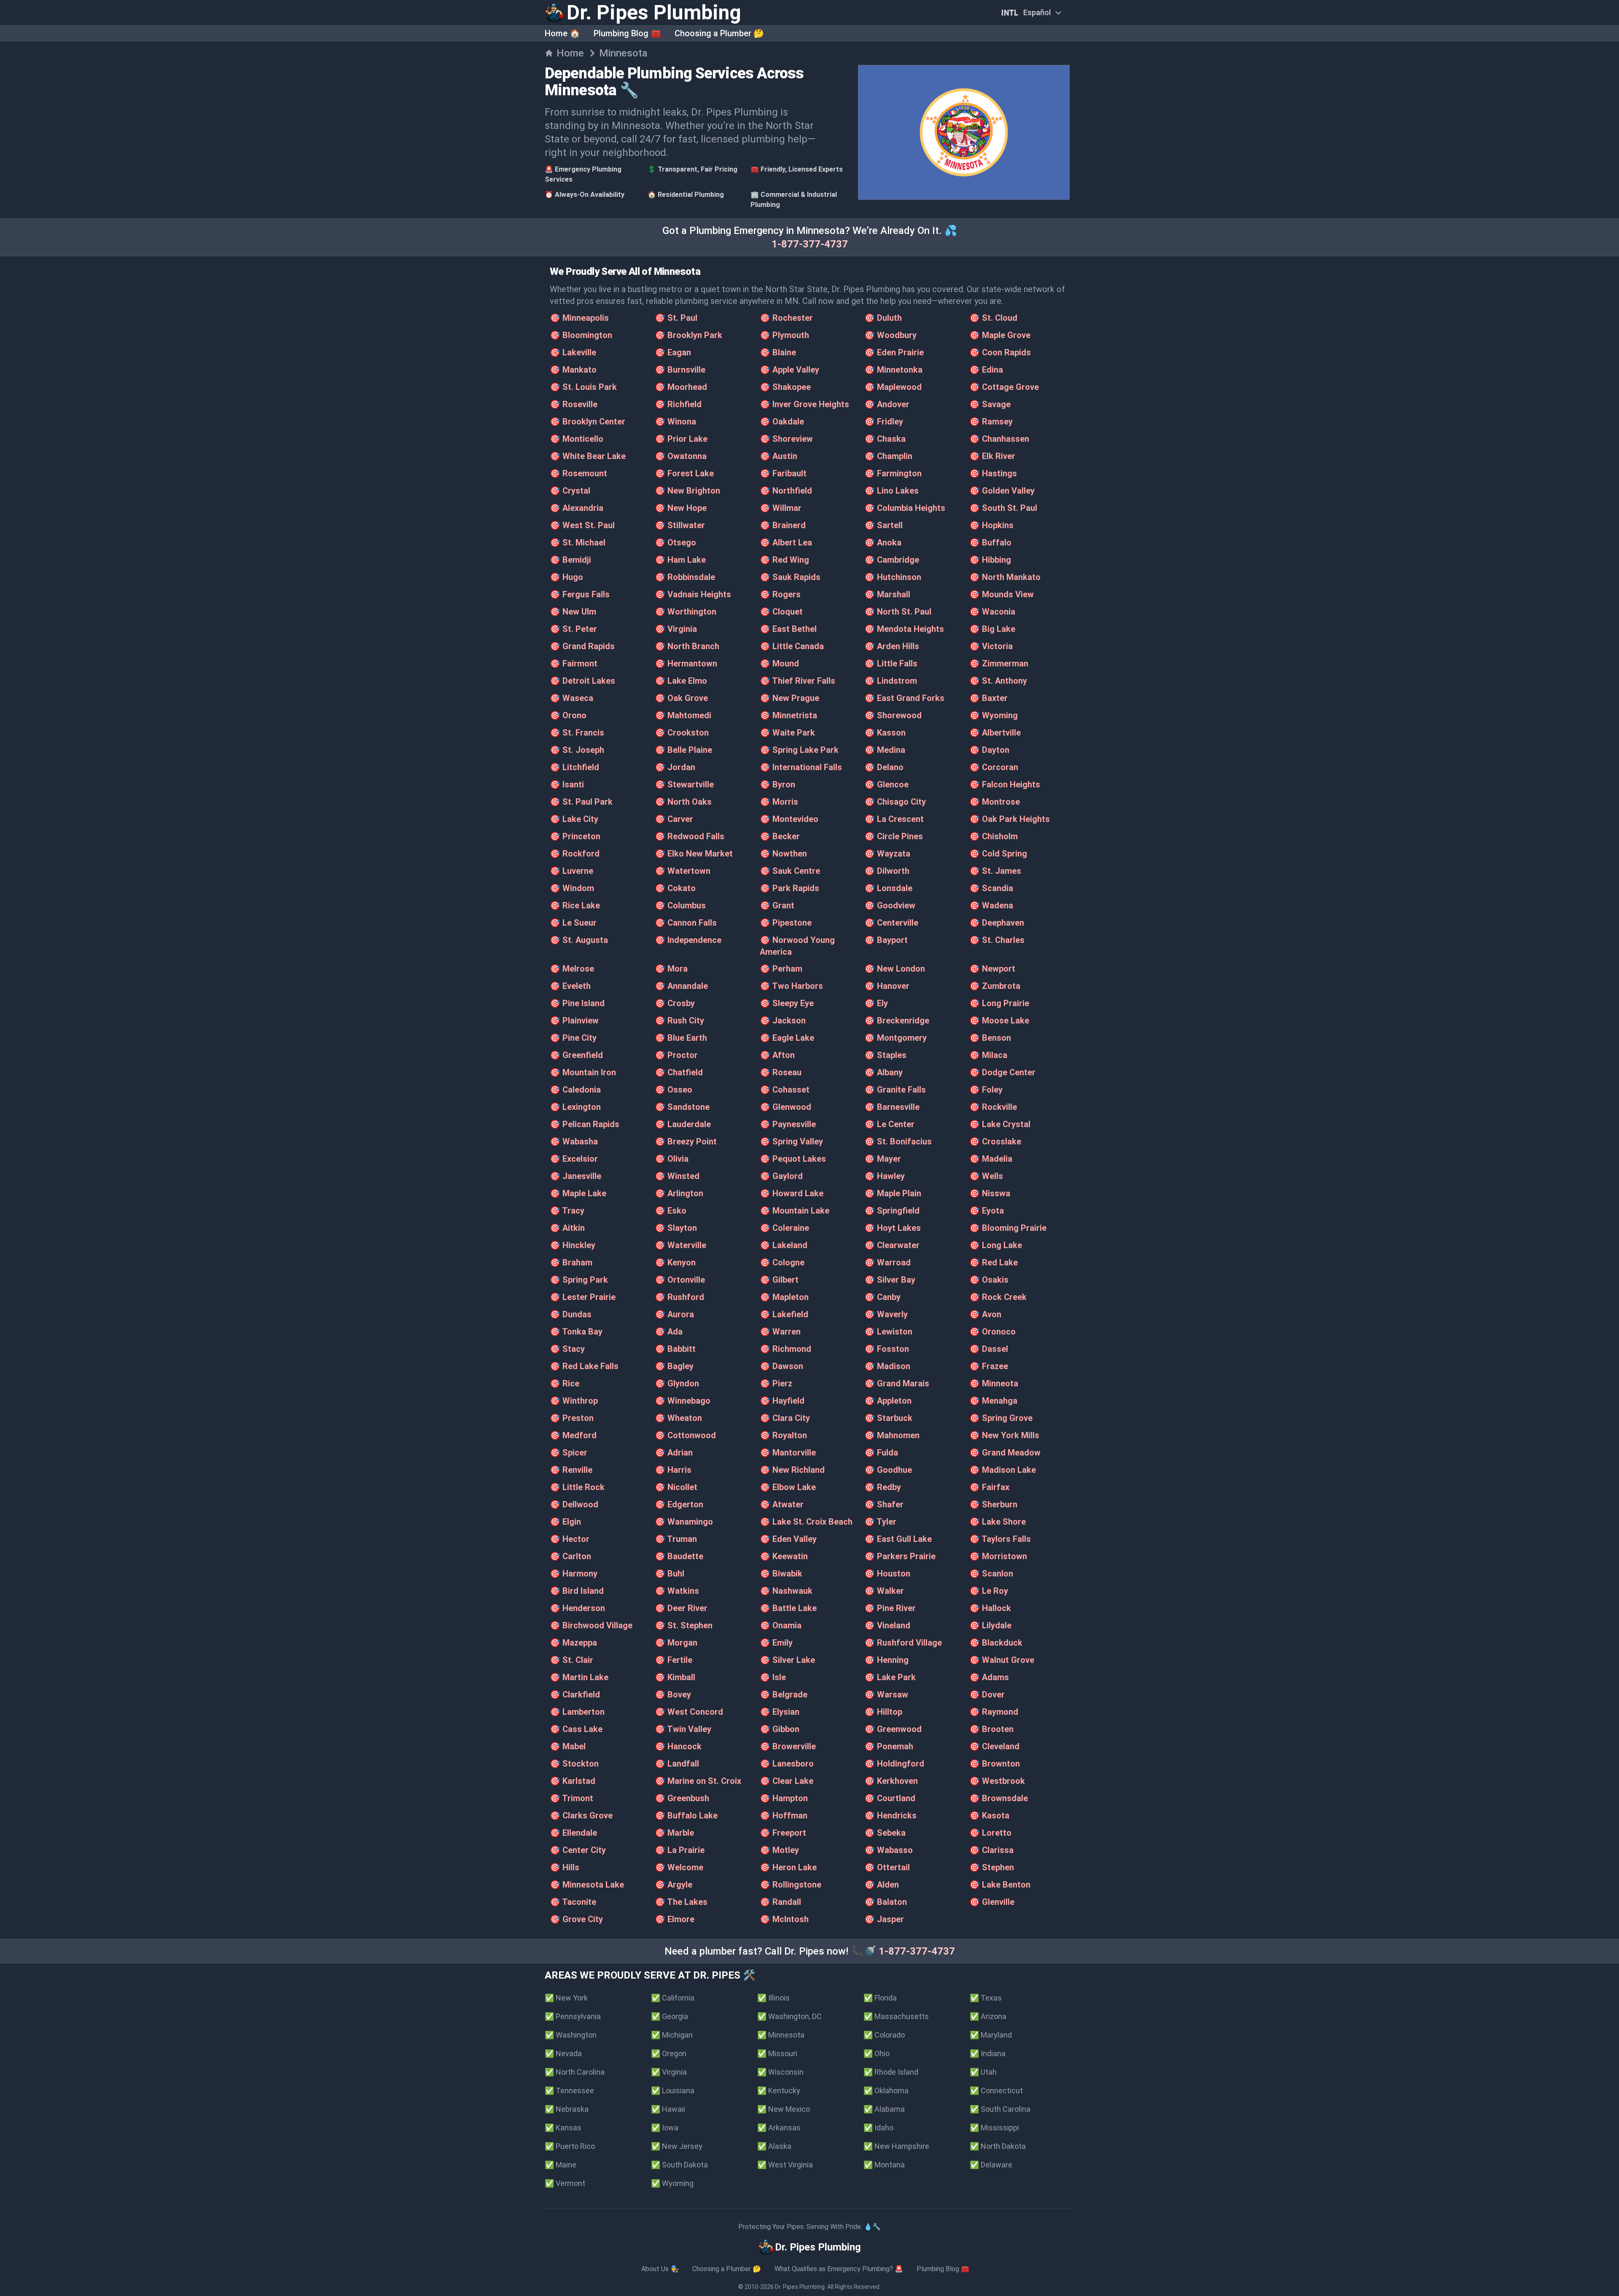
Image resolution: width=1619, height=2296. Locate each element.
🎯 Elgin (565, 1522)
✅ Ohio (877, 2053)
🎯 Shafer (884, 1504)
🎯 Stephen (992, 1867)
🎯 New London (895, 969)
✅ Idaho (878, 2128)
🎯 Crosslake (995, 1141)
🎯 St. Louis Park (583, 387)
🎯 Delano (884, 767)
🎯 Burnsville (680, 370)
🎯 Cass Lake (576, 1729)
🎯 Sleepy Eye (787, 1003)
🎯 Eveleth (570, 986)
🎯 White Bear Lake (588, 456)
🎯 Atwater (782, 1504)
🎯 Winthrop (574, 1401)
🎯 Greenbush (682, 1798)
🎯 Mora (671, 969)
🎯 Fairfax (989, 1487)
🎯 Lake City (574, 819)
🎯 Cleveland (994, 1746)
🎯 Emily (776, 1643)
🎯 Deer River (681, 1608)
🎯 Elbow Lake (788, 1487)
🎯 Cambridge (892, 560)
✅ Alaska (774, 2146)
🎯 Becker (780, 836)
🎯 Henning (886, 1660)
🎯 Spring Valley (791, 1141)
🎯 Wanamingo (684, 1522)
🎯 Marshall (887, 594)
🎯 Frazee (989, 1366)
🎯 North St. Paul (898, 612)
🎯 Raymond (994, 1712)
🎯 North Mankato (1005, 577)
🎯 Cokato (675, 888)
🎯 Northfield (786, 491)
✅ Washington (571, 2035)
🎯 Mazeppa (573, 1643)
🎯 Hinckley (573, 1245)
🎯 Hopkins (991, 525)
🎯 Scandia (991, 888)
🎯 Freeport (783, 1833)
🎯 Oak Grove (681, 698)
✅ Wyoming (672, 2183)
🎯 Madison (887, 1366)
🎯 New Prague (789, 698)
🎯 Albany (883, 1072)
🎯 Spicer (569, 1453)
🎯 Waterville (680, 1245)
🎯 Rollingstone (791, 1885)
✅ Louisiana (673, 2091)
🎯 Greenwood (893, 1729)
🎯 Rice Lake (575, 905)
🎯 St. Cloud (993, 318)
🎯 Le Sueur (573, 923)
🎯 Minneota (994, 1383)
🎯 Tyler (880, 1522)
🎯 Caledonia (575, 1090)
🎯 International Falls (801, 767)
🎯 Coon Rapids (1000, 352)
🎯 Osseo (674, 1090)
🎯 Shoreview (786, 439)
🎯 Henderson (577, 1608)
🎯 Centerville (891, 923)
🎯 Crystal (570, 491)
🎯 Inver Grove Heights (804, 404)
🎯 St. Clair (571, 1660)
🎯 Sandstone (682, 1107)
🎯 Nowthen (783, 854)
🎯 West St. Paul (582, 525)
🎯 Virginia (676, 629)
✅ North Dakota (998, 2146)
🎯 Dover (987, 1694)
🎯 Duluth (883, 318)
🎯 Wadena (991, 905)
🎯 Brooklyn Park (688, 335)
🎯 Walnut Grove (1002, 1660)
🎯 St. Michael (578, 542)
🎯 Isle (773, 1677)
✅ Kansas (563, 2128)
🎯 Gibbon (780, 1729)
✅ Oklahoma (886, 2091)
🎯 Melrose (572, 969)
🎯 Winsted (677, 1176)
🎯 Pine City (573, 1038)
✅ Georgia (670, 2016)
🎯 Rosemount (578, 473)
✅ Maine (561, 2165)
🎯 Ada (669, 1332)
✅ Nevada (563, 2053)
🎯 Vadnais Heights (693, 594)
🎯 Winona (675, 422)
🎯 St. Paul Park (581, 802)
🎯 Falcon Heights (1005, 784)
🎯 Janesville (576, 1176)
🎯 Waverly (886, 1314)
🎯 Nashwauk (786, 1591)
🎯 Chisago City (895, 802)
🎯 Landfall (677, 1764)
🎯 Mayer (883, 1159)
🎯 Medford (573, 1435)
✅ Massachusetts (896, 2016)
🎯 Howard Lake (792, 1193)
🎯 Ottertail (887, 1867)
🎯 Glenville (992, 1902)
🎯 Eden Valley (788, 1539)
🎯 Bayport (886, 940)
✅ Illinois (773, 1998)
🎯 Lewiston (888, 1332)
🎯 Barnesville (892, 1107)
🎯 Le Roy (989, 1591)
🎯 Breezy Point (686, 1141)
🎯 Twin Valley (683, 1729)
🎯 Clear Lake (787, 1781)
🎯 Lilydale (990, 1625)
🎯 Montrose (995, 802)
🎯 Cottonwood (685, 1435)
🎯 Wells (986, 1176)
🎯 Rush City (679, 1020)
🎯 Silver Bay (890, 1280)
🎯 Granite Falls (895, 1090)
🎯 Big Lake (992, 629)
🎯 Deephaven (997, 923)
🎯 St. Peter (573, 629)
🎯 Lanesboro (787, 1764)
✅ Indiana (988, 2053)
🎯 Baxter (988, 698)
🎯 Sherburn (993, 1504)
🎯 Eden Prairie (894, 352)
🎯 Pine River (890, 1608)
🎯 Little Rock (577, 1487)
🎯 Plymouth (784, 335)
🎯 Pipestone (786, 923)
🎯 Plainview (574, 1020)
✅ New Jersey (677, 2146)
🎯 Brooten (991, 1729)
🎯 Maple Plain (893, 1193)
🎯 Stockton (574, 1764)
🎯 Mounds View (1002, 594)
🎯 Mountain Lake (795, 1211)
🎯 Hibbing (990, 560)
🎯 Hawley (885, 1176)
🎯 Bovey (673, 1694)
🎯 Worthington (686, 612)
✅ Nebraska (567, 2109)
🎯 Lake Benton (1000, 1885)
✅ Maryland (991, 2035)
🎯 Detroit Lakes (582, 681)
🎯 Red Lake (994, 1262)
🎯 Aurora (674, 1314)
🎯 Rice (565, 1383)
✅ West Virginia (785, 2165)
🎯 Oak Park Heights (1010, 819)
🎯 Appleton (888, 1401)
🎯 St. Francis (577, 733)
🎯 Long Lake (996, 1245)
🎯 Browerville (788, 1746)
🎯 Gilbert (779, 1280)
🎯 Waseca (571, 698)
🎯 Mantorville (788, 1453)
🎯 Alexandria (577, 508)
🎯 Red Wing (784, 560)
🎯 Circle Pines (894, 836)
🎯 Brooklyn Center (588, 422)
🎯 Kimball (675, 1677)
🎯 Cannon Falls (686, 923)
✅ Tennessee (569, 2091)
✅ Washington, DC (789, 2016)
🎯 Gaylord (781, 1176)
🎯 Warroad (887, 1262)
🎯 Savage (990, 404)
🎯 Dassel (989, 1349)
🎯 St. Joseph (577, 750)
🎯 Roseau (781, 1072)
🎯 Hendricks (890, 1815)
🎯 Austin (779, 456)
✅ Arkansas (779, 2128)
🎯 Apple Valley (789, 370)
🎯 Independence (688, 940)
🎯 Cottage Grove (1004, 387)
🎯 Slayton (676, 1228)
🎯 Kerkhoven (891, 1781)
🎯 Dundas (571, 1314)
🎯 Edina (986, 370)
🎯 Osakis (989, 1280)
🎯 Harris (673, 1470)
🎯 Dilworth (887, 871)
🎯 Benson (990, 1038)
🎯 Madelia (991, 1159)
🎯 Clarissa (991, 1850)
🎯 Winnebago (683, 1401)
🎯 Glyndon (677, 1383)
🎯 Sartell (883, 525)
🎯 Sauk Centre (790, 871)
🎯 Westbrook (997, 1781)
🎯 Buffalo (990, 542)
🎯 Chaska (885, 439)
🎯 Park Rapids (789, 888)
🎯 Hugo (566, 577)
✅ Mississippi (994, 2128)
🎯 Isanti (567, 784)
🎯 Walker (884, 1591)
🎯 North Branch (687, 646)
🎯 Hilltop (883, 1712)
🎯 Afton (777, 1055)
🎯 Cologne (782, 1262)
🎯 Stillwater (680, 525)
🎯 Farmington (893, 473)
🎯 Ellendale (573, 1833)
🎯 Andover (887, 404)
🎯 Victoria (991, 646)
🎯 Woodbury (890, 335)
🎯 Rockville (993, 1107)
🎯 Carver (674, 819)
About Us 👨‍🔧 (660, 2269)
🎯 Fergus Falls (580, 594)
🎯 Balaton (886, 1902)
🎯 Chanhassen (999, 439)
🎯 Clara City (785, 1418)
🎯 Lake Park (890, 1677)
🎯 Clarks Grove (581, 1815)
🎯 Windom (572, 888)
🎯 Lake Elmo (681, 681)
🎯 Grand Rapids (582, 646)
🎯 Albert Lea (786, 542)
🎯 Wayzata (887, 854)
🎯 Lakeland (784, 1245)
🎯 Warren (780, 1332)
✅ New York (566, 1998)
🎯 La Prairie (680, 1850)
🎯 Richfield (678, 404)
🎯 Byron (777, 784)
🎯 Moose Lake (999, 1020)
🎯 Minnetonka (893, 370)
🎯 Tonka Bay (576, 1332)
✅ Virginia (669, 2072)
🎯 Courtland (890, 1798)
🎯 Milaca (988, 1055)
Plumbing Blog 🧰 (627, 33)
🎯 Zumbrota (995, 986)
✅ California (673, 1998)
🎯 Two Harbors (791, 986)
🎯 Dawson (781, 1366)
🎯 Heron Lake (788, 1867)
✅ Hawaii (668, 2109)
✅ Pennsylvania (573, 2016)
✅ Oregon (669, 2053)
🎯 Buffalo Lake (686, 1815)
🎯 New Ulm (573, 612)
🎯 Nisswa (990, 1193)
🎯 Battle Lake (788, 1608)
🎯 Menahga (993, 1401)
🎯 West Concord (689, 1712)
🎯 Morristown (998, 1556)
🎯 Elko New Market (694, 854)
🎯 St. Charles (997, 940)
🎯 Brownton (995, 1764)
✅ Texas (986, 1998)
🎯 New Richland (792, 1470)
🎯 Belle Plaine (683, 750)
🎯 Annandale (681, 986)
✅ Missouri (777, 2053)
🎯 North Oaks (683, 802)
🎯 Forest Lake (684, 473)
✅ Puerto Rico (570, 2146)
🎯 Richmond (785, 1349)
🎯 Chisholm (994, 836)
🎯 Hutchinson (893, 577)
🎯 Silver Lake (787, 1660)
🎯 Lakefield (784, 1314)
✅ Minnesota (781, 2035)
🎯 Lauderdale (683, 1124)
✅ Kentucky (779, 2091)
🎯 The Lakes (681, 1902)
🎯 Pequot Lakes (793, 1159)
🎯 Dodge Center (1002, 1072)
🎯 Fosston (887, 1349)
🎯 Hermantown (686, 663)
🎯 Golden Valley (1002, 491)
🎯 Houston (887, 1574)
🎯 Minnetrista (788, 715)
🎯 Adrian (674, 1453)
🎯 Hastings (993, 473)
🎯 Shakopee (785, 387)
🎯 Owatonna (681, 456)
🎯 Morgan (676, 1643)
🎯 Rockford (575, 854)
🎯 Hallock (990, 1608)
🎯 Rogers (780, 594)
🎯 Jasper (884, 1919)
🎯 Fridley (884, 422)
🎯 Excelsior (574, 1159)
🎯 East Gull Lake (898, 1539)
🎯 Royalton (783, 1435)
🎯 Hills (565, 1867)
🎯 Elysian (780, 1712)
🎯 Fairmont (574, 663)
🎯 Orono (568, 715)
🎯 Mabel (568, 1746)
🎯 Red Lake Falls (584, 1366)
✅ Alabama (884, 2109)
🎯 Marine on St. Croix (698, 1781)
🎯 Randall (780, 1902)
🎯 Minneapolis (579, 318)
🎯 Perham (781, 969)
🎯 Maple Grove (1000, 335)
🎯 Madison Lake (1003, 1470)
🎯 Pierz (776, 1383)
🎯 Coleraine (784, 1228)
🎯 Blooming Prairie (1008, 1228)
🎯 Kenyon (675, 1262)
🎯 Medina (885, 750)
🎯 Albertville (995, 733)
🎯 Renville (571, 1470)
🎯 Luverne (571, 871)
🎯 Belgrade (784, 1694)
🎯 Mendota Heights (904, 629)
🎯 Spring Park (579, 1280)
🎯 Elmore (675, 1919)
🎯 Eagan (673, 352)
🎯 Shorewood (893, 715)
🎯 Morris (779, 802)
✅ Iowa (665, 2128)
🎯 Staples (885, 1055)
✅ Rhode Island (891, 2072)
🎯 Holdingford (894, 1764)
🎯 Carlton (570, 1556)
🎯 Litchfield (574, 767)
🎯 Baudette (679, 1556)
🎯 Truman (676, 1539)
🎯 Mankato (573, 370)
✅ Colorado (884, 2035)
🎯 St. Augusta (579, 940)
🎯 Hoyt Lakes (893, 1228)
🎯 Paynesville (788, 1124)
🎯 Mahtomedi (683, 715)
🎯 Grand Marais (897, 1383)
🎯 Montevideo (789, 819)
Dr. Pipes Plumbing (800, 2287)
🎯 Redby (883, 1487)
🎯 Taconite (573, 1902)
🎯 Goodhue (888, 1470)
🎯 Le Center (889, 1124)
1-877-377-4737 (810, 244)
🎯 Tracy (567, 1211)
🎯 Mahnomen (892, 1435)
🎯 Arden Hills (892, 646)
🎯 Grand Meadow (1005, 1453)
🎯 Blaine (778, 352)
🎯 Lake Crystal (1000, 1124)
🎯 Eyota (987, 1211)
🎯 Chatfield (679, 1072)
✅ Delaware (991, 2165)
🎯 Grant (777, 905)
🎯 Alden (882, 1885)
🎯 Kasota (989, 1815)
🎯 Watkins (677, 1591)
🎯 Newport (992, 969)
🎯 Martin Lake (579, 1677)
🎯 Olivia (672, 1159)
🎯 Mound (779, 663)
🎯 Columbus (680, 905)
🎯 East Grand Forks (904, 698)
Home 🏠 (562, 33)
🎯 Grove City (576, 1919)
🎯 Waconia (992, 612)
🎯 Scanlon (991, 1574)
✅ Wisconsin (780, 2072)
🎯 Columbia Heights (905, 508)
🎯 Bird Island (577, 1591)
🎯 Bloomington (581, 335)
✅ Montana (884, 2165)
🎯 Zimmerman (999, 663)
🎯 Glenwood (785, 1107)
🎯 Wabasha (574, 1141)
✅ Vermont (565, 2183)
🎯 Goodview (890, 905)
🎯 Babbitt (675, 1349)
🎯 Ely (876, 1003)
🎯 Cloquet (781, 612)
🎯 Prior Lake (681, 439)
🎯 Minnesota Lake (587, 1885)
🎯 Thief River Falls (797, 681)
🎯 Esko (671, 1211)
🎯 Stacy (567, 1349)
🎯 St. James (995, 871)
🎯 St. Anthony (998, 681)
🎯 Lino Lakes (892, 491)
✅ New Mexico (784, 2109)
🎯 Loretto (990, 1833)
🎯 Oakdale (782, 422)
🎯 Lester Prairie (583, 1297)
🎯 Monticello (577, 439)
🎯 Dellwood (574, 1504)
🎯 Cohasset (785, 1090)
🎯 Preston (572, 1418)
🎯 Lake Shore (998, 1522)
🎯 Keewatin (784, 1556)
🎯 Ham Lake (680, 560)
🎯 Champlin (888, 456)
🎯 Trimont (571, 1798)
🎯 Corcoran (994, 767)
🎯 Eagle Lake (787, 1038)
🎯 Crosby (675, 1003)
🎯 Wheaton (678, 1418)
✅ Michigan (672, 2035)
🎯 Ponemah (889, 1746)
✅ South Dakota (679, 2165)
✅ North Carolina (575, 2072)
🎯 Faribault (783, 473)
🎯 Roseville (574, 404)
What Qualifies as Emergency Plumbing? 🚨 (839, 2269)
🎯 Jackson (783, 1020)
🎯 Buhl (670, 1574)
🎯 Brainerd (783, 525)
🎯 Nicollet (676, 1487)
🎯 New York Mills (1004, 1435)
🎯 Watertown (683, 871)
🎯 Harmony (574, 1574)
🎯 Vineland (887, 1625)
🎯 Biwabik (781, 1574)
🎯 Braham (571, 1262)
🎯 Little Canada (792, 646)
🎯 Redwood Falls (690, 836)
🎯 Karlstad (573, 1781)
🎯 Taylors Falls (1000, 1539)
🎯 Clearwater (892, 1245)
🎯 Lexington (575, 1107)
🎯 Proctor (676, 1055)
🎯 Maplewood (893, 387)
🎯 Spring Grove (1001, 1418)
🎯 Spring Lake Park (799, 750)
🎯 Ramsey (991, 422)
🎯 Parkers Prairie (900, 1556)
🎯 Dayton (989, 750)
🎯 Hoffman (784, 1815)
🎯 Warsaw (886, 1694)
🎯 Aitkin (567, 1228)
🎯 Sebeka (885, 1833)
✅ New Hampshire (896, 2146)
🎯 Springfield (892, 1211)
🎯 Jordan (675, 767)
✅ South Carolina (1000, 2109)
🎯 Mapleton (784, 1297)
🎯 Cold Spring (998, 854)
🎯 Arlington (679, 1193)
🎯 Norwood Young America (797, 946)
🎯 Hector (570, 1539)
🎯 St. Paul (676, 318)
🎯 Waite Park (787, 733)
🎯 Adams (989, 1677)
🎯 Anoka (883, 542)
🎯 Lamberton (577, 1712)
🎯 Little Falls (891, 663)
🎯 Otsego (675, 542)
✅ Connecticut (996, 2091)
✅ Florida (880, 1998)
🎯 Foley (986, 1090)
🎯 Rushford (679, 1297)
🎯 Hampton (784, 1798)
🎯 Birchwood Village (591, 1625)
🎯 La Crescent (894, 819)
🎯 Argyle (674, 1885)
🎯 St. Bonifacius (898, 1141)
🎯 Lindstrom (891, 681)
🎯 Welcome (679, 1867)
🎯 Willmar (781, 508)
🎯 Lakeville (573, 352)
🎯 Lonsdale (888, 888)
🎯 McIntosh (784, 1919)
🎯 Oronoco (992, 1332)
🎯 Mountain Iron (583, 1072)
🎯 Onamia (781, 1625)
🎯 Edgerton (679, 1504)
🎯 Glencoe (886, 784)
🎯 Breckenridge (897, 1020)
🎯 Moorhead (681, 387)
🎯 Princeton (575, 836)
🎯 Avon (985, 1314)
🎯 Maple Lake (578, 1193)
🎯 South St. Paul (1003, 508)
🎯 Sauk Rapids (790, 577)
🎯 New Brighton (687, 491)
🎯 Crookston (682, 733)
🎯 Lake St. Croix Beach (806, 1522)
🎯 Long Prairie (999, 1003)
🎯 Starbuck (888, 1418)
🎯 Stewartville (684, 784)
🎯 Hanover (887, 986)
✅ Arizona (988, 2016)
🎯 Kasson (885, 733)
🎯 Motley (779, 1850)
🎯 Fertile (674, 1660)
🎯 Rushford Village (903, 1643)
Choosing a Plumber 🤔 (719, 33)
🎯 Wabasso (889, 1850)
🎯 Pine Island (577, 1003)
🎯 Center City (578, 1850)
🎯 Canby (882, 1297)
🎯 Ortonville (680, 1280)
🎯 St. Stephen (684, 1625)
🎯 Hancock (678, 1746)
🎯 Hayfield (782, 1401)
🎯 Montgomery (896, 1038)
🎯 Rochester (786, 318)
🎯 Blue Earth (681, 1038)
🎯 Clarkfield (575, 1694)
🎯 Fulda (881, 1453)
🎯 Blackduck (996, 1643)
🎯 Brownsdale (999, 1798)
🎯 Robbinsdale (685, 577)
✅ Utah (983, 2072)
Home (570, 53)
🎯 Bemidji (570, 560)
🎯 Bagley (674, 1366)
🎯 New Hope (681, 508)
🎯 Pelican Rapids (585, 1124)
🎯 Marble (674, 1833)
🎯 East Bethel (788, 629)
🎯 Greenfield (576, 1055)
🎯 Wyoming (994, 715)
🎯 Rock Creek (998, 1297)
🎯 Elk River (992, 456)
